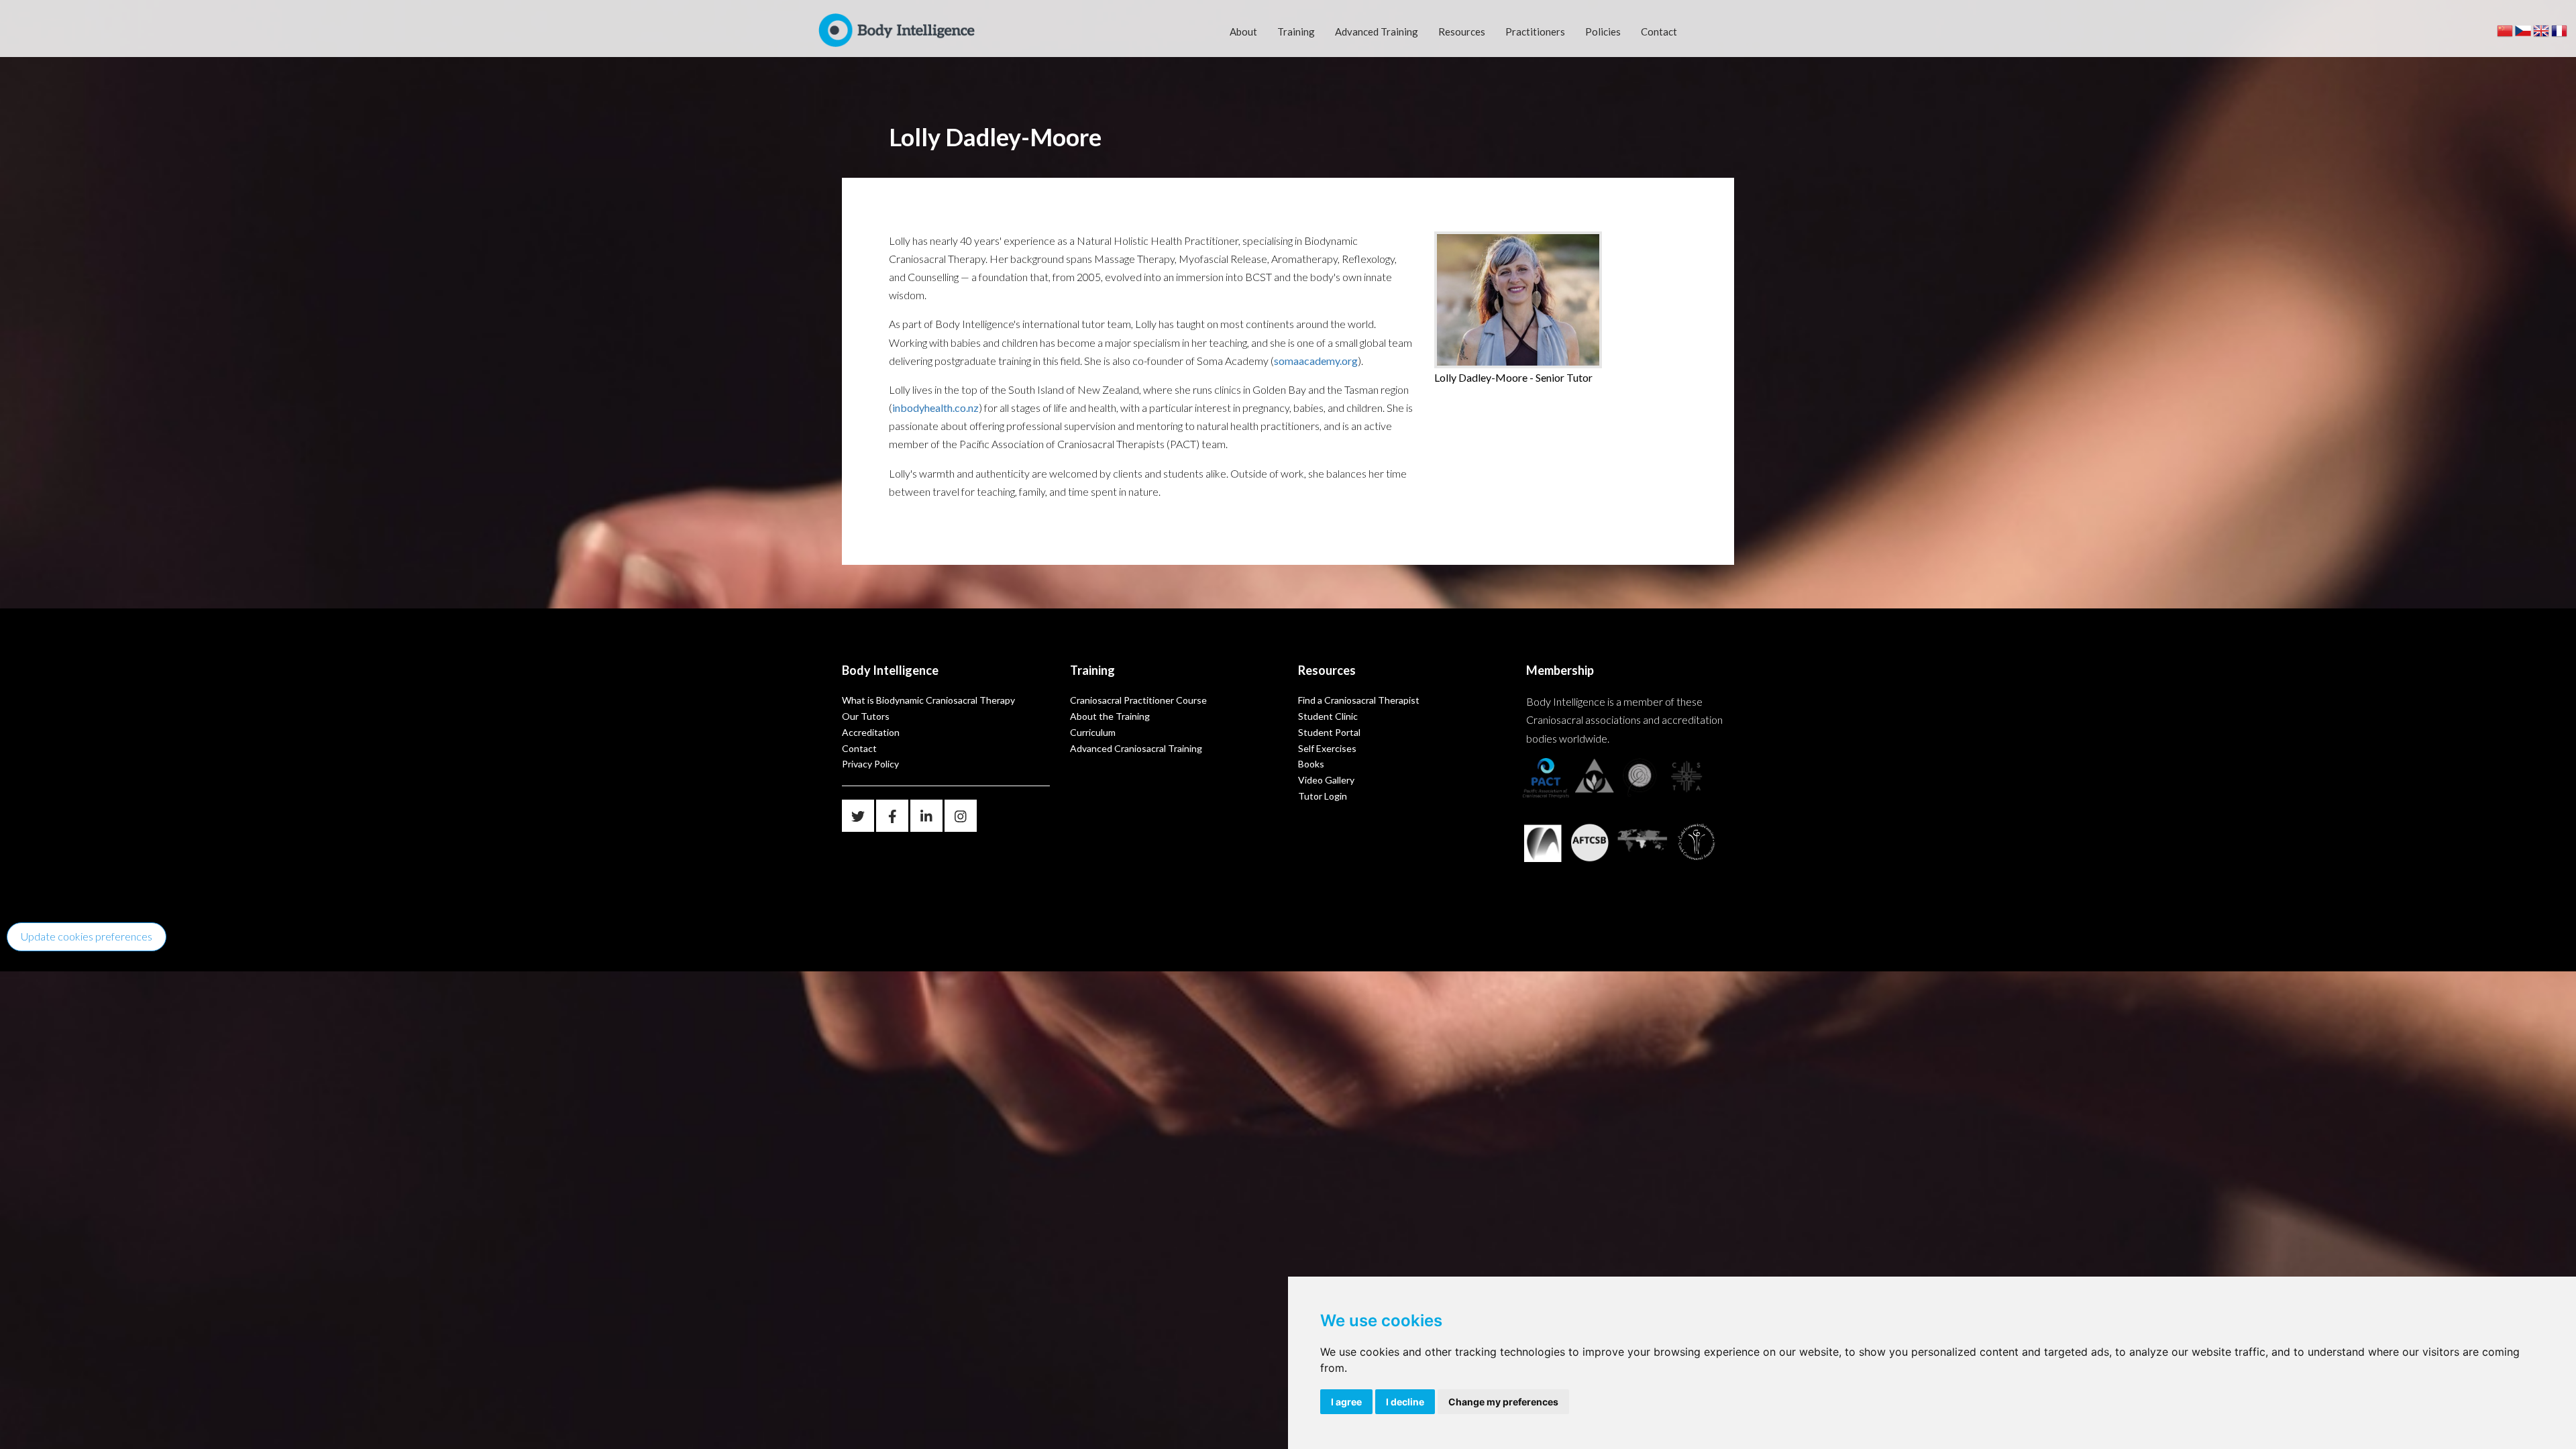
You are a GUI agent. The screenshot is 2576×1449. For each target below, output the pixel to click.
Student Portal (1329, 732)
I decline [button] (1405, 1402)
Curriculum (1093, 732)
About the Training (1110, 716)
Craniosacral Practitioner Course (1138, 700)
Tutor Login (1323, 796)
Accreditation (871, 732)
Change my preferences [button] (1503, 1402)
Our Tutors (866, 716)
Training (1296, 32)
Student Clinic (1328, 716)
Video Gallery (1326, 780)
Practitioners (1535, 32)
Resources (1462, 32)
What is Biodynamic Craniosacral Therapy (928, 700)
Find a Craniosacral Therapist (1359, 700)
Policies (1603, 32)
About (1243, 32)
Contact (1659, 32)
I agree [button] (1346, 1402)
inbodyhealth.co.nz (935, 408)
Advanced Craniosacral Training (1136, 748)
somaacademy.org (1316, 361)
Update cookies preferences (87, 936)
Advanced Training (1377, 32)
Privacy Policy (870, 764)
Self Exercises (1327, 748)
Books (1311, 764)
